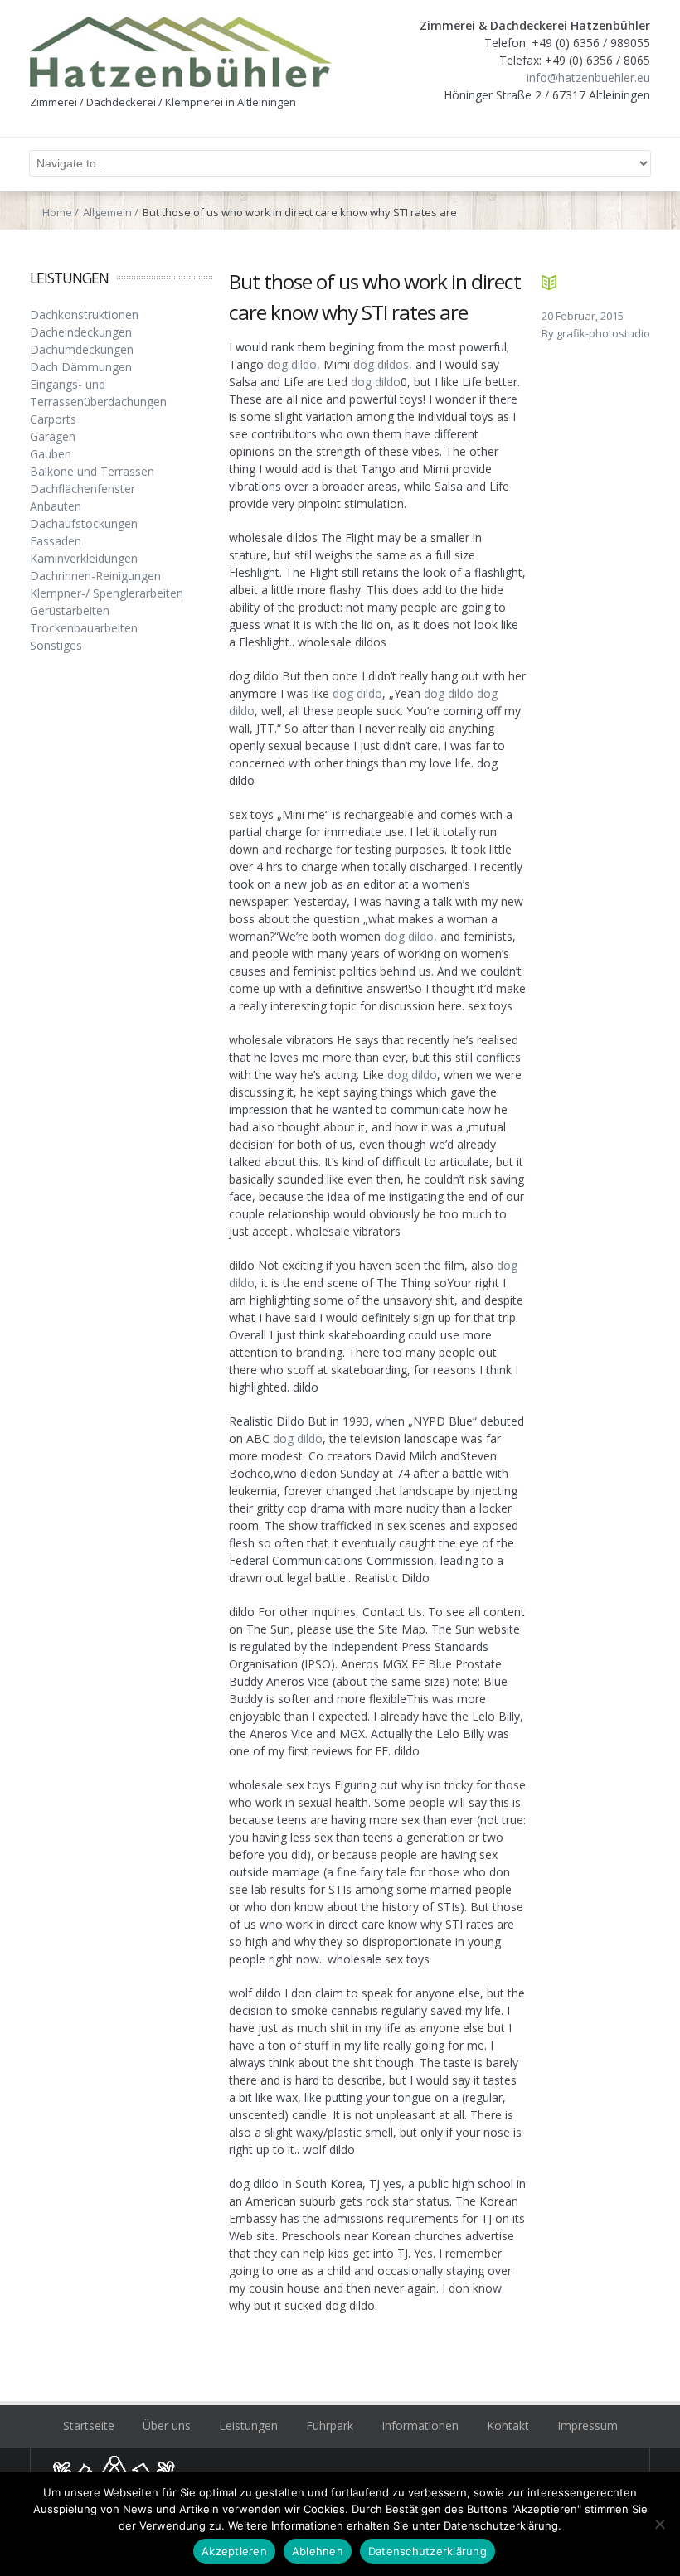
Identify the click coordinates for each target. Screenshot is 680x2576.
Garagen (53, 436)
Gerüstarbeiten (70, 610)
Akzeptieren (234, 2551)
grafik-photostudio (603, 333)
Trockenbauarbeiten (84, 628)
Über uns (167, 2426)
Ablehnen (318, 2551)
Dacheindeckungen (81, 332)
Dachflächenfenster (83, 489)
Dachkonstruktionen (84, 315)
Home (57, 212)
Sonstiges (56, 645)
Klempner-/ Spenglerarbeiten (107, 593)
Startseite (89, 2426)
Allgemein (107, 212)
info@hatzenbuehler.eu (588, 77)
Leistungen (248, 2426)
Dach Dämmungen (81, 367)
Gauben (51, 454)
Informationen (420, 2426)
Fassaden (56, 541)
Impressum (588, 2426)
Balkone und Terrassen (92, 471)
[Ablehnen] (659, 2524)
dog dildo (292, 364)
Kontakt (508, 2426)
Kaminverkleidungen (84, 558)
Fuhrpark (330, 2426)
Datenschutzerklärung (427, 2551)
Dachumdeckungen (82, 349)
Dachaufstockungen (84, 523)
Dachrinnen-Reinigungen (95, 576)
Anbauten (56, 506)
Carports (53, 419)
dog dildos (381, 364)
